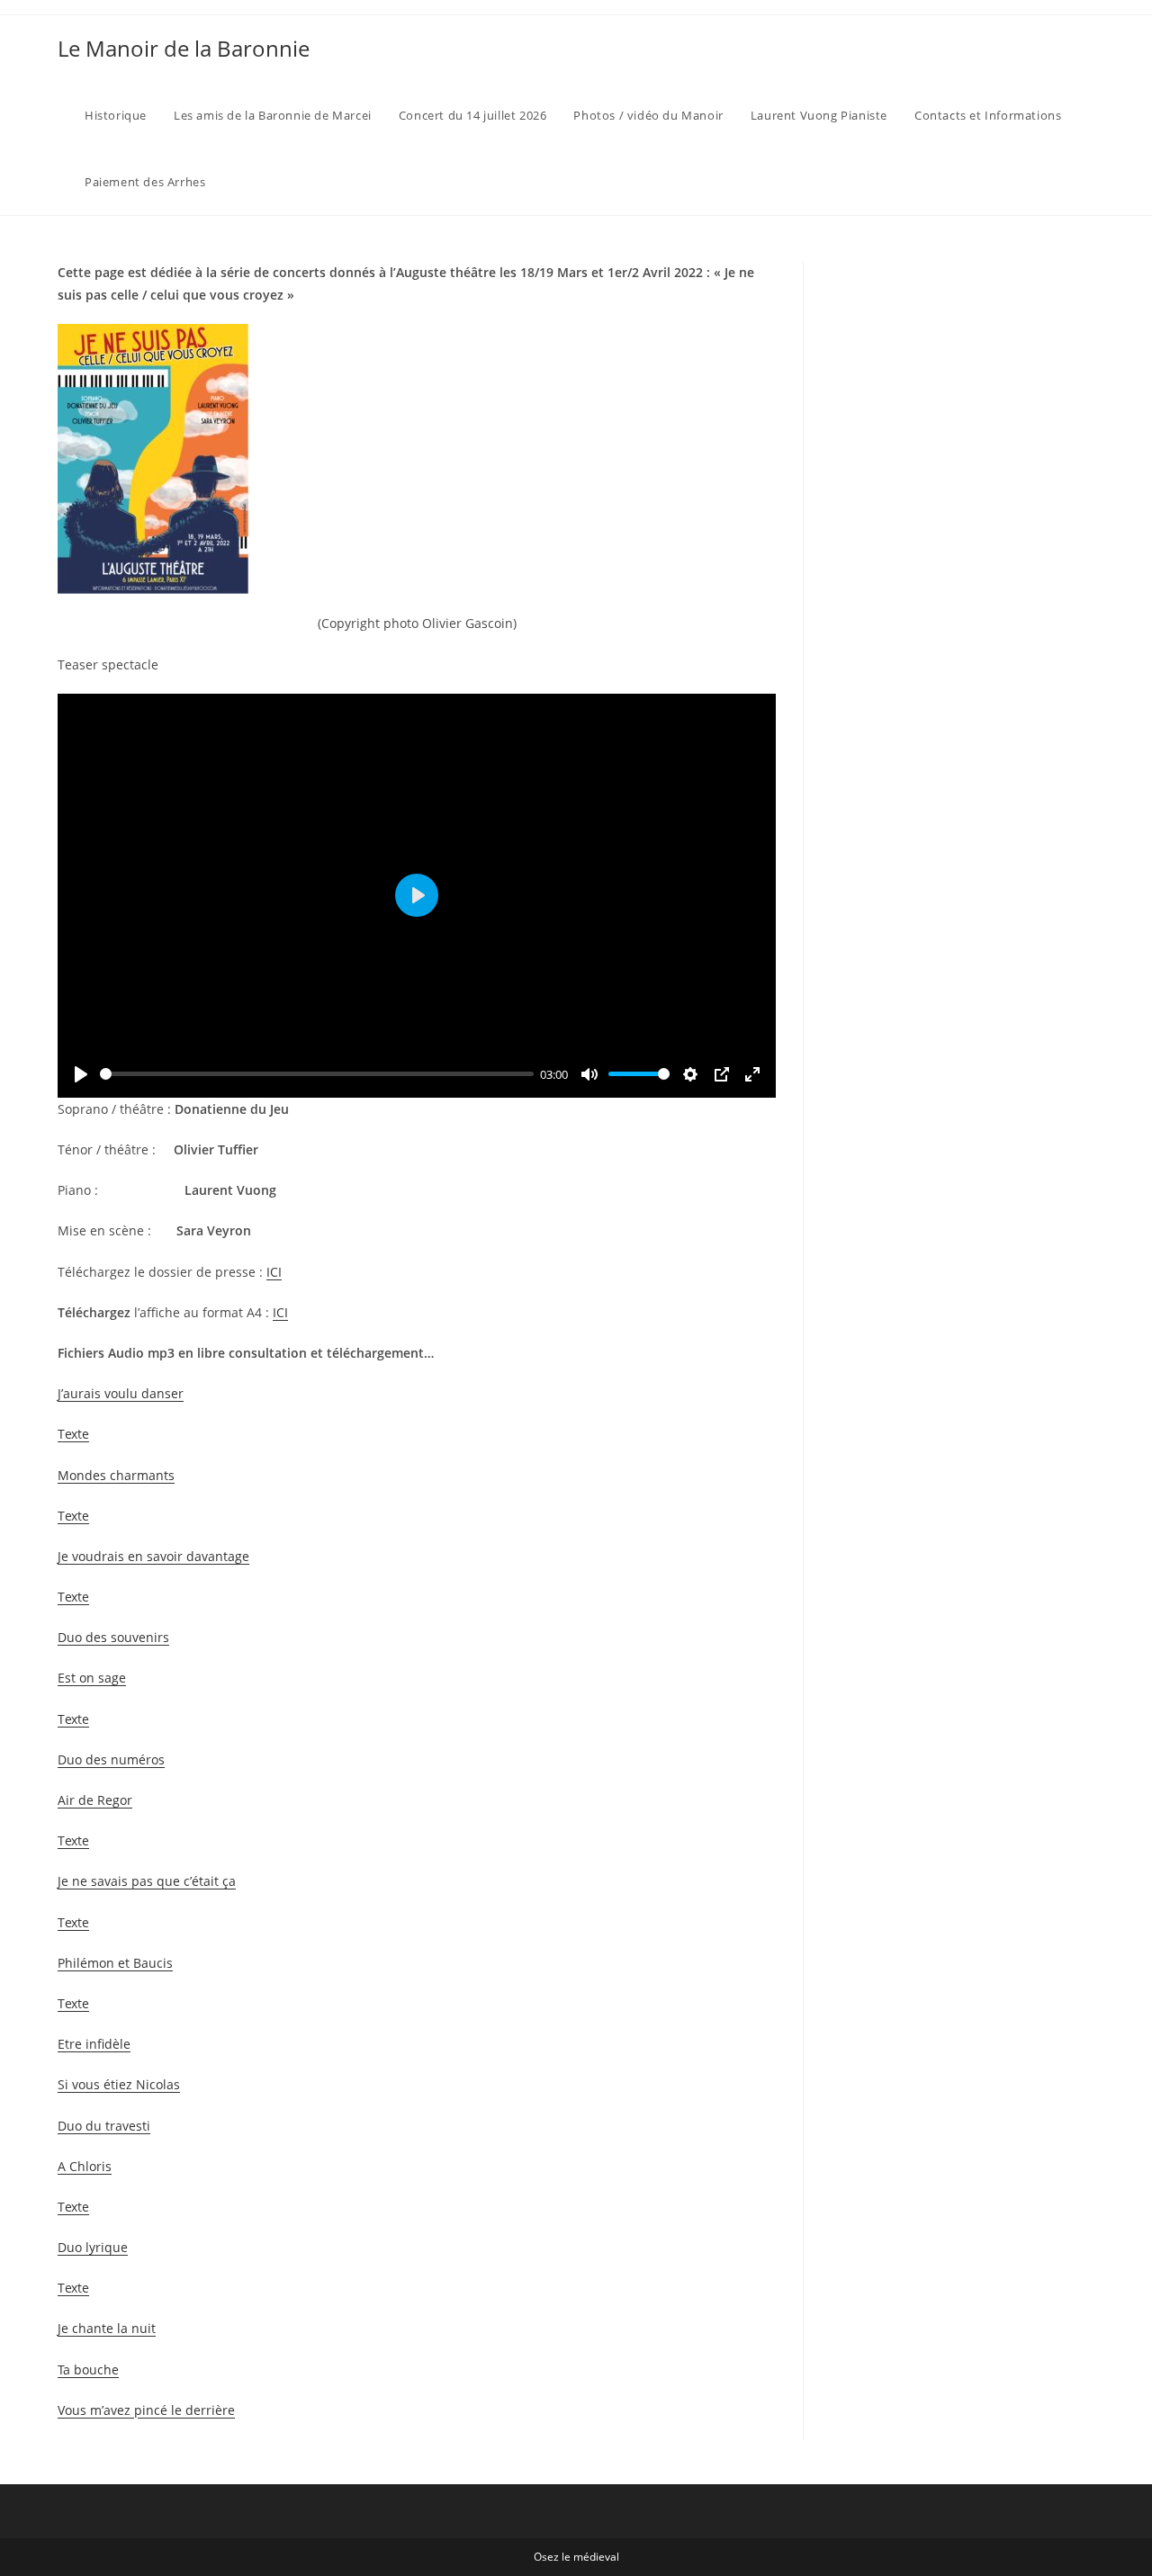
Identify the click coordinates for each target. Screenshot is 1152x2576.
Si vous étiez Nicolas (119, 2084)
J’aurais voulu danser (121, 1393)
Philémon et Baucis (115, 1963)
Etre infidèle (94, 2044)
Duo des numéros (111, 1759)
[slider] (317, 1074)
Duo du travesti (104, 2126)
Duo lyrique (93, 2247)
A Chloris (85, 2166)
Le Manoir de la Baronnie (184, 48)
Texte (73, 1434)
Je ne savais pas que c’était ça (147, 1881)
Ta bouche (88, 2370)
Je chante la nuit (107, 2328)
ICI (274, 1272)
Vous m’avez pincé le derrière (146, 2410)
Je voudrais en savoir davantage (153, 1556)
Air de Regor (95, 1800)
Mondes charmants (116, 1475)
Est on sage (92, 1678)
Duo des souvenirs (113, 1637)
